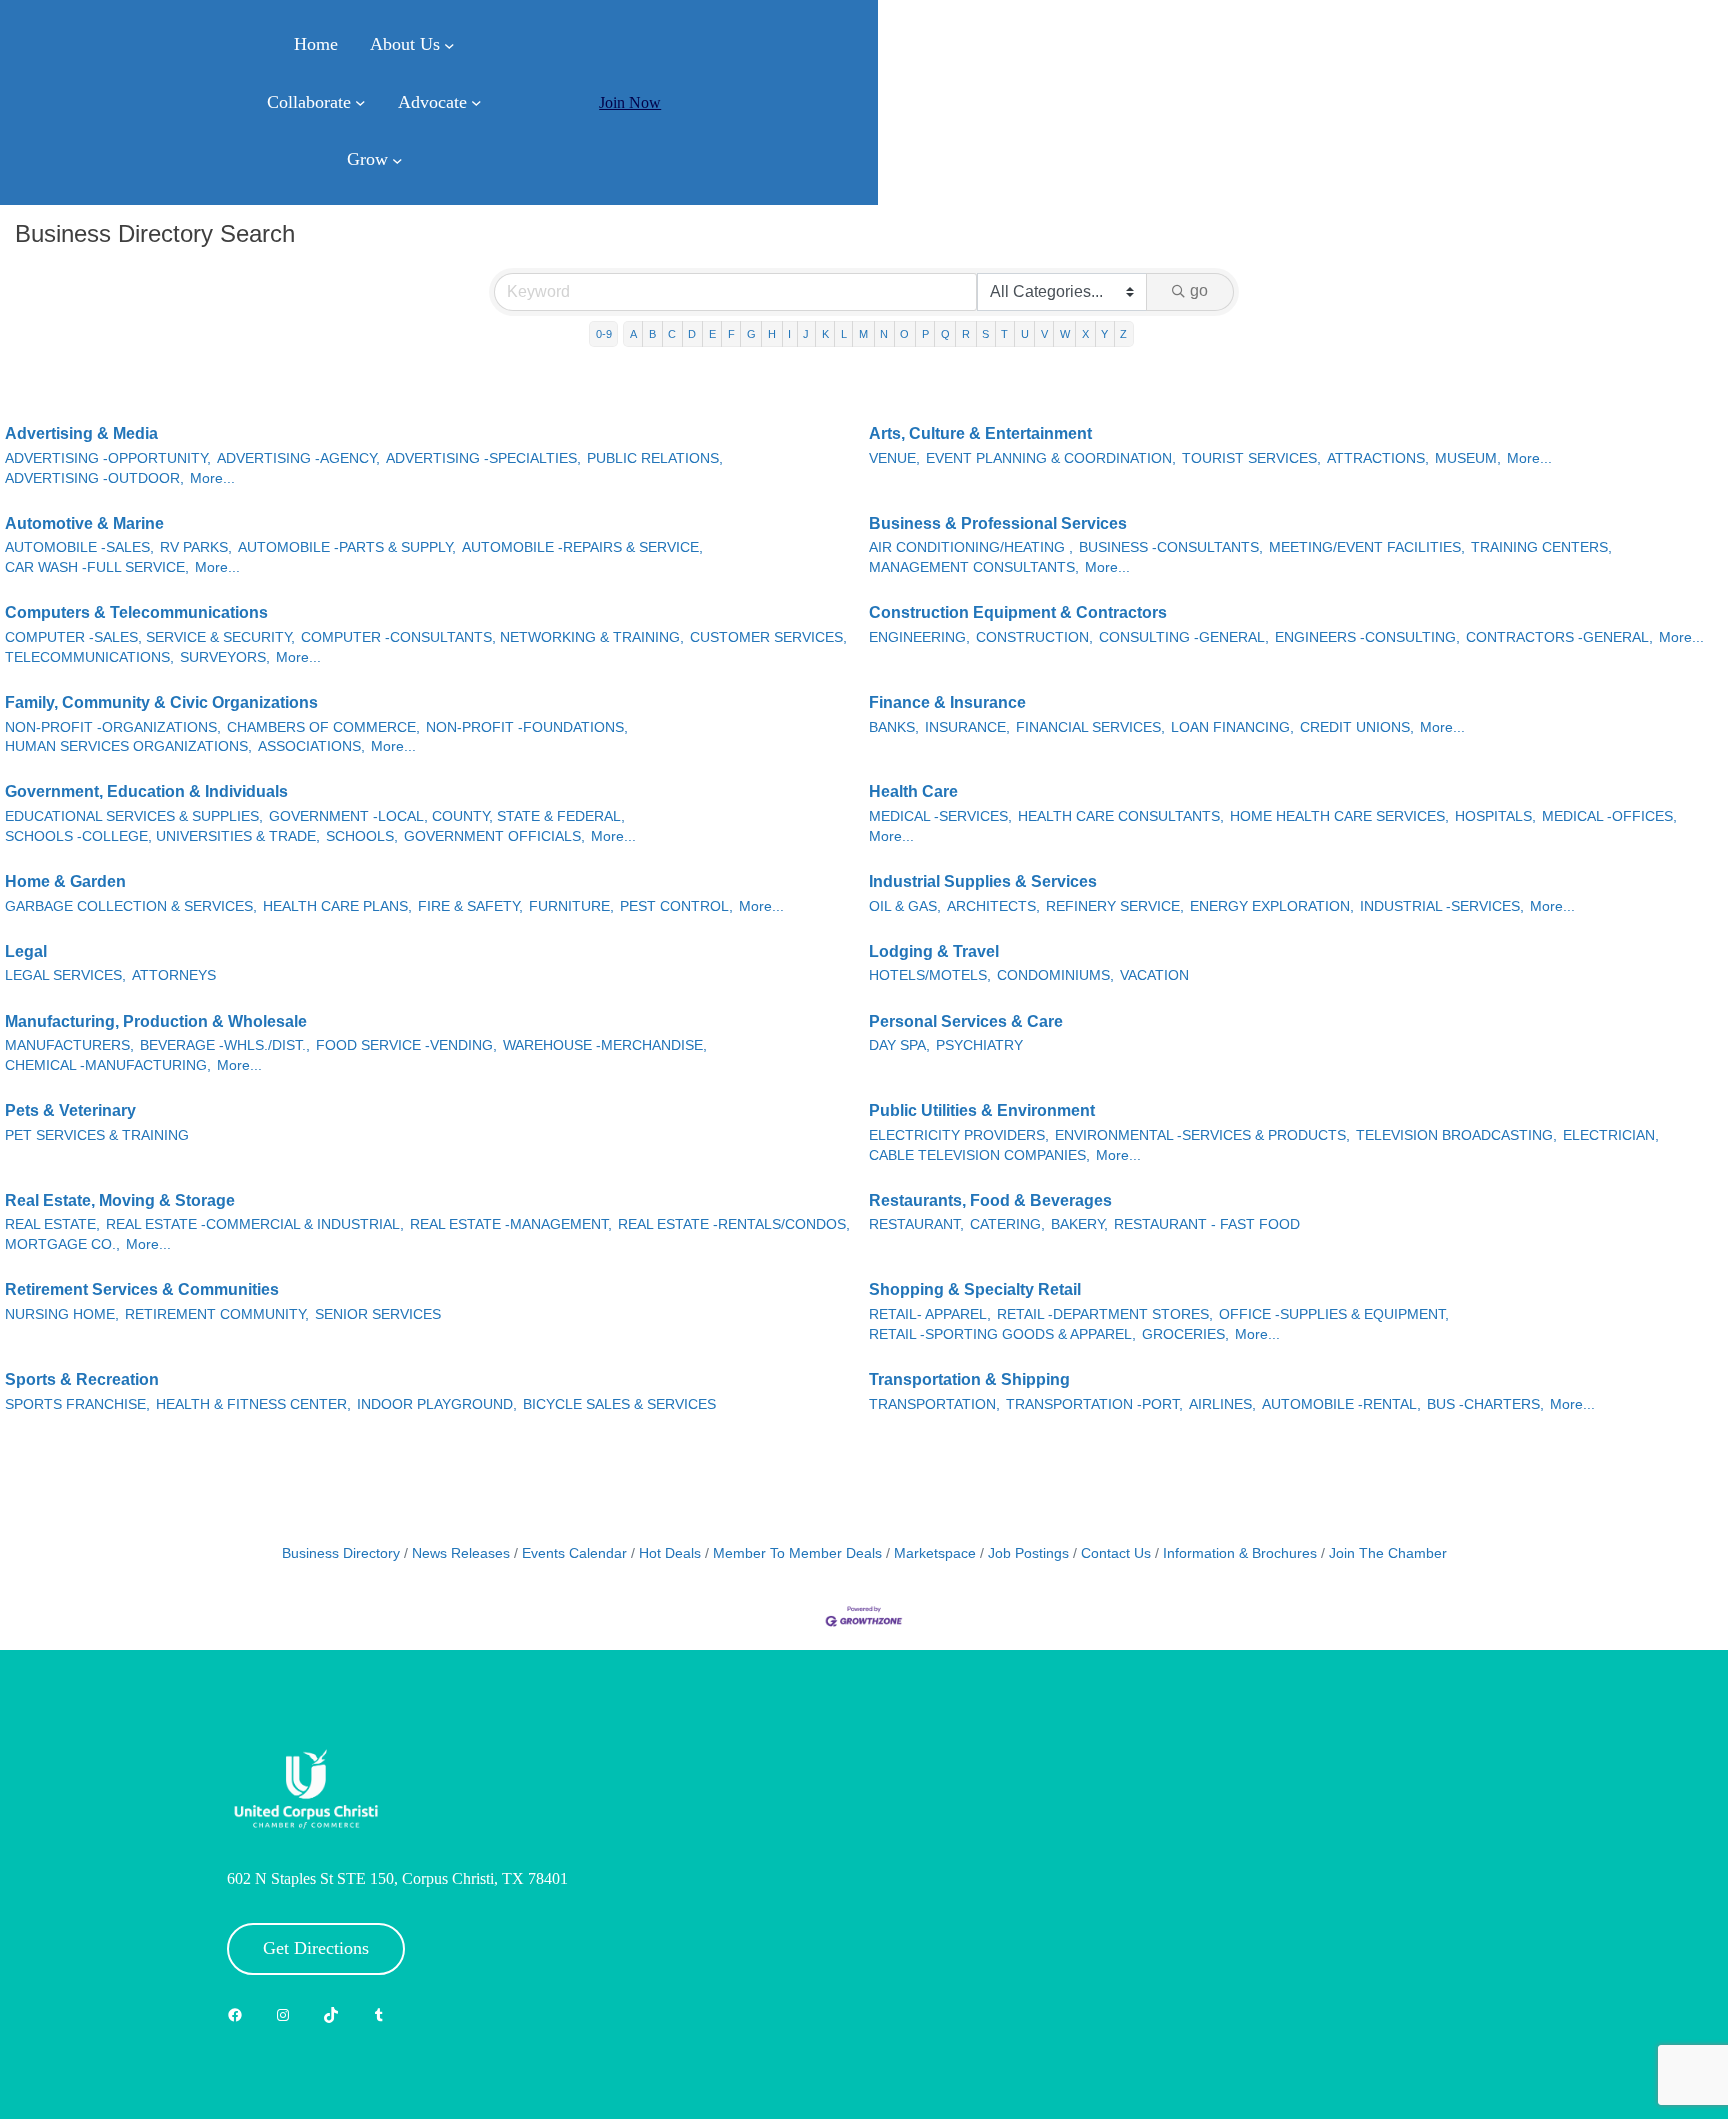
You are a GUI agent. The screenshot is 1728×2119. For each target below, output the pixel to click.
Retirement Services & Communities (142, 1289)
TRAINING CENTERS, (1541, 547)
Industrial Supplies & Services (983, 881)
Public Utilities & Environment (982, 1110)
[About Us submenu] (449, 45)
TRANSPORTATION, (934, 1404)
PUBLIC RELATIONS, (655, 458)
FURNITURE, (571, 906)
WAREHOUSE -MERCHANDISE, (605, 1045)
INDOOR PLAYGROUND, (437, 1404)
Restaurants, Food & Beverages (990, 1200)
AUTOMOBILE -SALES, (79, 547)
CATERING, (1007, 1224)
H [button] (772, 334)
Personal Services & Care (966, 1021)
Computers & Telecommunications (136, 612)
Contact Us (1116, 1553)
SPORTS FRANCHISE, (77, 1404)
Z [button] (1123, 334)
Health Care (913, 791)
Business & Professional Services (998, 523)
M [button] (863, 334)
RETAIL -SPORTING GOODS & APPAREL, (1002, 1334)
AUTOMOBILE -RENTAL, (1341, 1404)
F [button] (731, 334)
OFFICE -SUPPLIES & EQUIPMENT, (1334, 1314)
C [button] (672, 334)
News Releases (461, 1553)
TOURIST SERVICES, (1251, 458)
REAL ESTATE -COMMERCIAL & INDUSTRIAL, (255, 1224)
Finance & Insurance (947, 702)
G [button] (751, 334)
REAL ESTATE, (52, 1224)
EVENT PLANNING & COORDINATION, (1051, 458)
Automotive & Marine (84, 523)
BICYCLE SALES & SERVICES (619, 1404)
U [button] (1025, 334)
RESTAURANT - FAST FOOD (1207, 1224)
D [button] (692, 334)
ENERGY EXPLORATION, (1272, 906)
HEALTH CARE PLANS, (337, 906)
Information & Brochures (1240, 1553)
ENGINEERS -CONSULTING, (1367, 637)
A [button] (633, 334)
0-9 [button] (604, 334)
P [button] (925, 334)
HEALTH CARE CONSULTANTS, (1121, 816)
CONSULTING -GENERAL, (1184, 637)
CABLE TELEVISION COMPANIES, (979, 1155)
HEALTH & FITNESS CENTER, (253, 1404)
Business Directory (341, 1553)
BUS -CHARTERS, (1485, 1404)
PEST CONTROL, (676, 906)
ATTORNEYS (174, 975)
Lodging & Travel (934, 951)
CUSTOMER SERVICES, (768, 637)
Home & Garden (65, 881)
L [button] (844, 334)
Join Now (630, 102)
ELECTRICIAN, (1611, 1135)
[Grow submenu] (397, 160)
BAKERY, (1079, 1224)
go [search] (1199, 290)
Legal (26, 951)
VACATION (1154, 975)
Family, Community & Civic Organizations (161, 702)
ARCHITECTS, (993, 906)
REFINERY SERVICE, (1115, 906)
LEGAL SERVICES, (65, 975)
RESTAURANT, (916, 1224)
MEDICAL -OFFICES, (1609, 816)
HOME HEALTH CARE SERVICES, (1339, 816)
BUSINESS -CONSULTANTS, (1171, 547)
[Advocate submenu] (476, 102)
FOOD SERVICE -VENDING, (406, 1045)
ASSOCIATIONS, (311, 746)
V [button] (1044, 334)
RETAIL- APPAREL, (930, 1314)
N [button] (884, 334)
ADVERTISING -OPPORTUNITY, (108, 458)
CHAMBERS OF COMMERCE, (323, 727)
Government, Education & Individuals (146, 791)
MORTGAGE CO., (62, 1244)
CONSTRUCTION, (1034, 637)
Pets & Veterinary (70, 1110)
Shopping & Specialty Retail (975, 1289)
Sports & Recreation (82, 1379)
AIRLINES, (1222, 1404)
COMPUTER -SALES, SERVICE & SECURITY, (150, 637)
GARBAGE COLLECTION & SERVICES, (131, 906)
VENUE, (894, 458)
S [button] (985, 334)
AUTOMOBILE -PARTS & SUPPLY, (347, 547)
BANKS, (894, 727)
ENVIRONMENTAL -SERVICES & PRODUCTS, (1202, 1135)
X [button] (1085, 334)
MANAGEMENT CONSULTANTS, (974, 567)
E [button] (712, 334)
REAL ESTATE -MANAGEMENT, (511, 1224)
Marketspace (935, 1553)
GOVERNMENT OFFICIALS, (494, 836)
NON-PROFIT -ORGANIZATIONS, (113, 727)
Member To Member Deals (797, 1553)
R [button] (966, 334)
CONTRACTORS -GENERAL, (1559, 637)
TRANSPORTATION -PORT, (1094, 1404)
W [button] (1065, 334)
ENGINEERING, (919, 637)
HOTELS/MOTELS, (930, 975)
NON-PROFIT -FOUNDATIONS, (527, 727)
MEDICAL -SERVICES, (940, 816)
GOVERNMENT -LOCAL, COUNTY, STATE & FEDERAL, (447, 816)
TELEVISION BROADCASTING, (1456, 1135)
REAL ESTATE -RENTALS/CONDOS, (734, 1224)
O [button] (904, 334)
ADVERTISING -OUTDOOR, (94, 478)
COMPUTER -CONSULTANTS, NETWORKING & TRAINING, (492, 637)
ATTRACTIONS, (1378, 458)
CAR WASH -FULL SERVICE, (97, 567)
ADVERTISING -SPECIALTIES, (483, 458)
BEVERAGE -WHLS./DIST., (225, 1045)
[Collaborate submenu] (360, 102)
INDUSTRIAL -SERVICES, (1442, 906)
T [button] (1004, 334)
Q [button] (945, 334)
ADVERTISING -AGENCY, (298, 458)
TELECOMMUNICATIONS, (89, 657)
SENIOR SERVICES (378, 1314)
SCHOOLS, (362, 836)
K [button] (825, 334)
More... (212, 478)
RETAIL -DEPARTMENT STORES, (1105, 1314)
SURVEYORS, (225, 657)
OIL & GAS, (905, 906)
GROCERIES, (1185, 1334)
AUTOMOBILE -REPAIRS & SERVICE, (582, 547)
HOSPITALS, (1495, 816)
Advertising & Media (81, 433)
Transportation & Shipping (969, 1379)
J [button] (806, 334)
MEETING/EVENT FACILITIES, (1367, 547)
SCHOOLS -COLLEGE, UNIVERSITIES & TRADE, (162, 836)
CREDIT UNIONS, (1357, 727)
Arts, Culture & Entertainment (980, 433)
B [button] (652, 334)
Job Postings (1028, 1553)
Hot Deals (670, 1553)
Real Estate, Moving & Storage (120, 1200)
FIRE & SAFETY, (470, 906)
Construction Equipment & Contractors (1018, 612)
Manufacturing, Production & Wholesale (156, 1021)
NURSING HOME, (62, 1314)
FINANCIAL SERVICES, (1090, 727)
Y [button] (1104, 334)
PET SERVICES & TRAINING (97, 1135)
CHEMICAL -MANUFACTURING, (108, 1065)
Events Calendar (574, 1553)
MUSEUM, (1468, 458)
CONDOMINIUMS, (1055, 975)
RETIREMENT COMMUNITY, (217, 1314)
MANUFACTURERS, (69, 1045)
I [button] (789, 334)
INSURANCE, (967, 727)
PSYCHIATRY (979, 1045)
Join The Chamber (1388, 1553)
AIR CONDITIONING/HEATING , (971, 547)
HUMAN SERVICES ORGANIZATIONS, (128, 746)
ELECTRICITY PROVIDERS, (959, 1135)
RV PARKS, (196, 547)
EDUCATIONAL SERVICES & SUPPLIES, (134, 816)
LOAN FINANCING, (1232, 727)
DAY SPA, (899, 1045)
